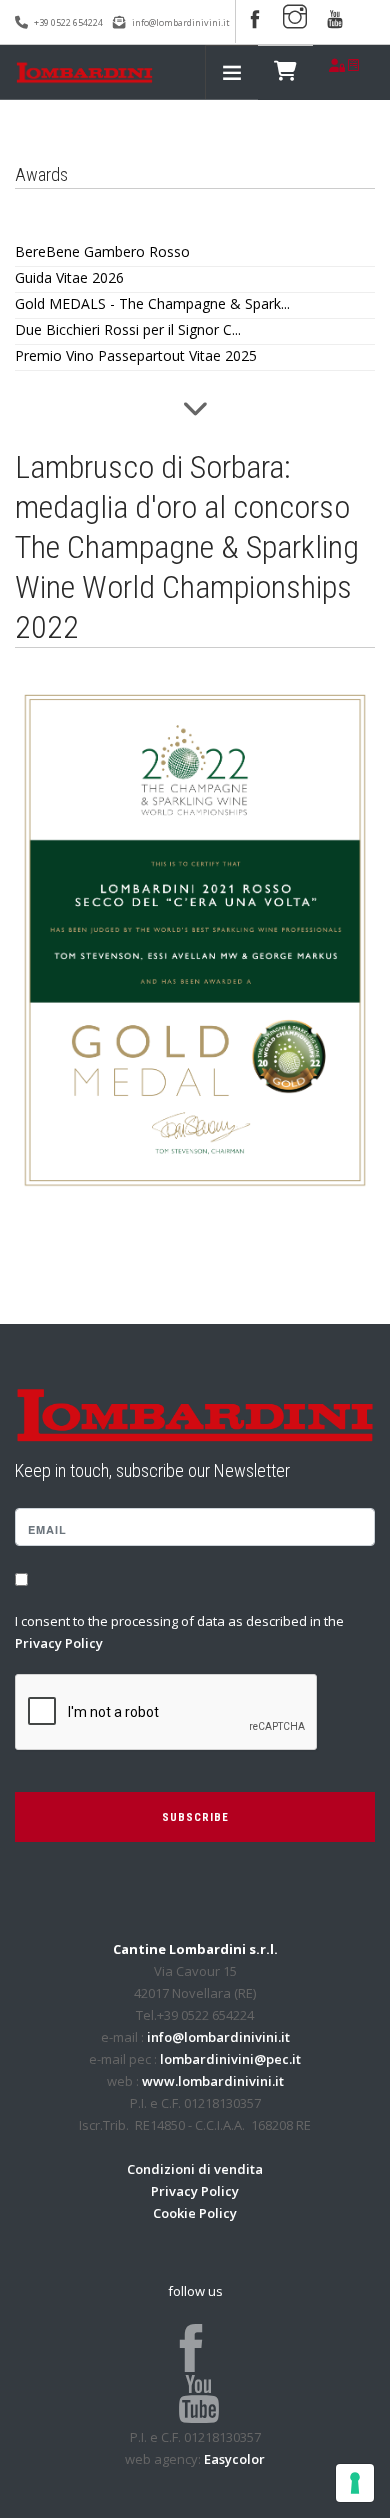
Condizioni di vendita (195, 2169)
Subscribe (195, 1817)
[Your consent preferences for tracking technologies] (355, 2483)
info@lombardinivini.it (181, 22)
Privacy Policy (59, 1643)
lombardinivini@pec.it (230, 2059)
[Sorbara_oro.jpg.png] (195, 938)
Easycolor (234, 2459)
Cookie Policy (195, 2213)
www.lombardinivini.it (213, 2081)
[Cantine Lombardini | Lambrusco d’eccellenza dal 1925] (84, 72)
